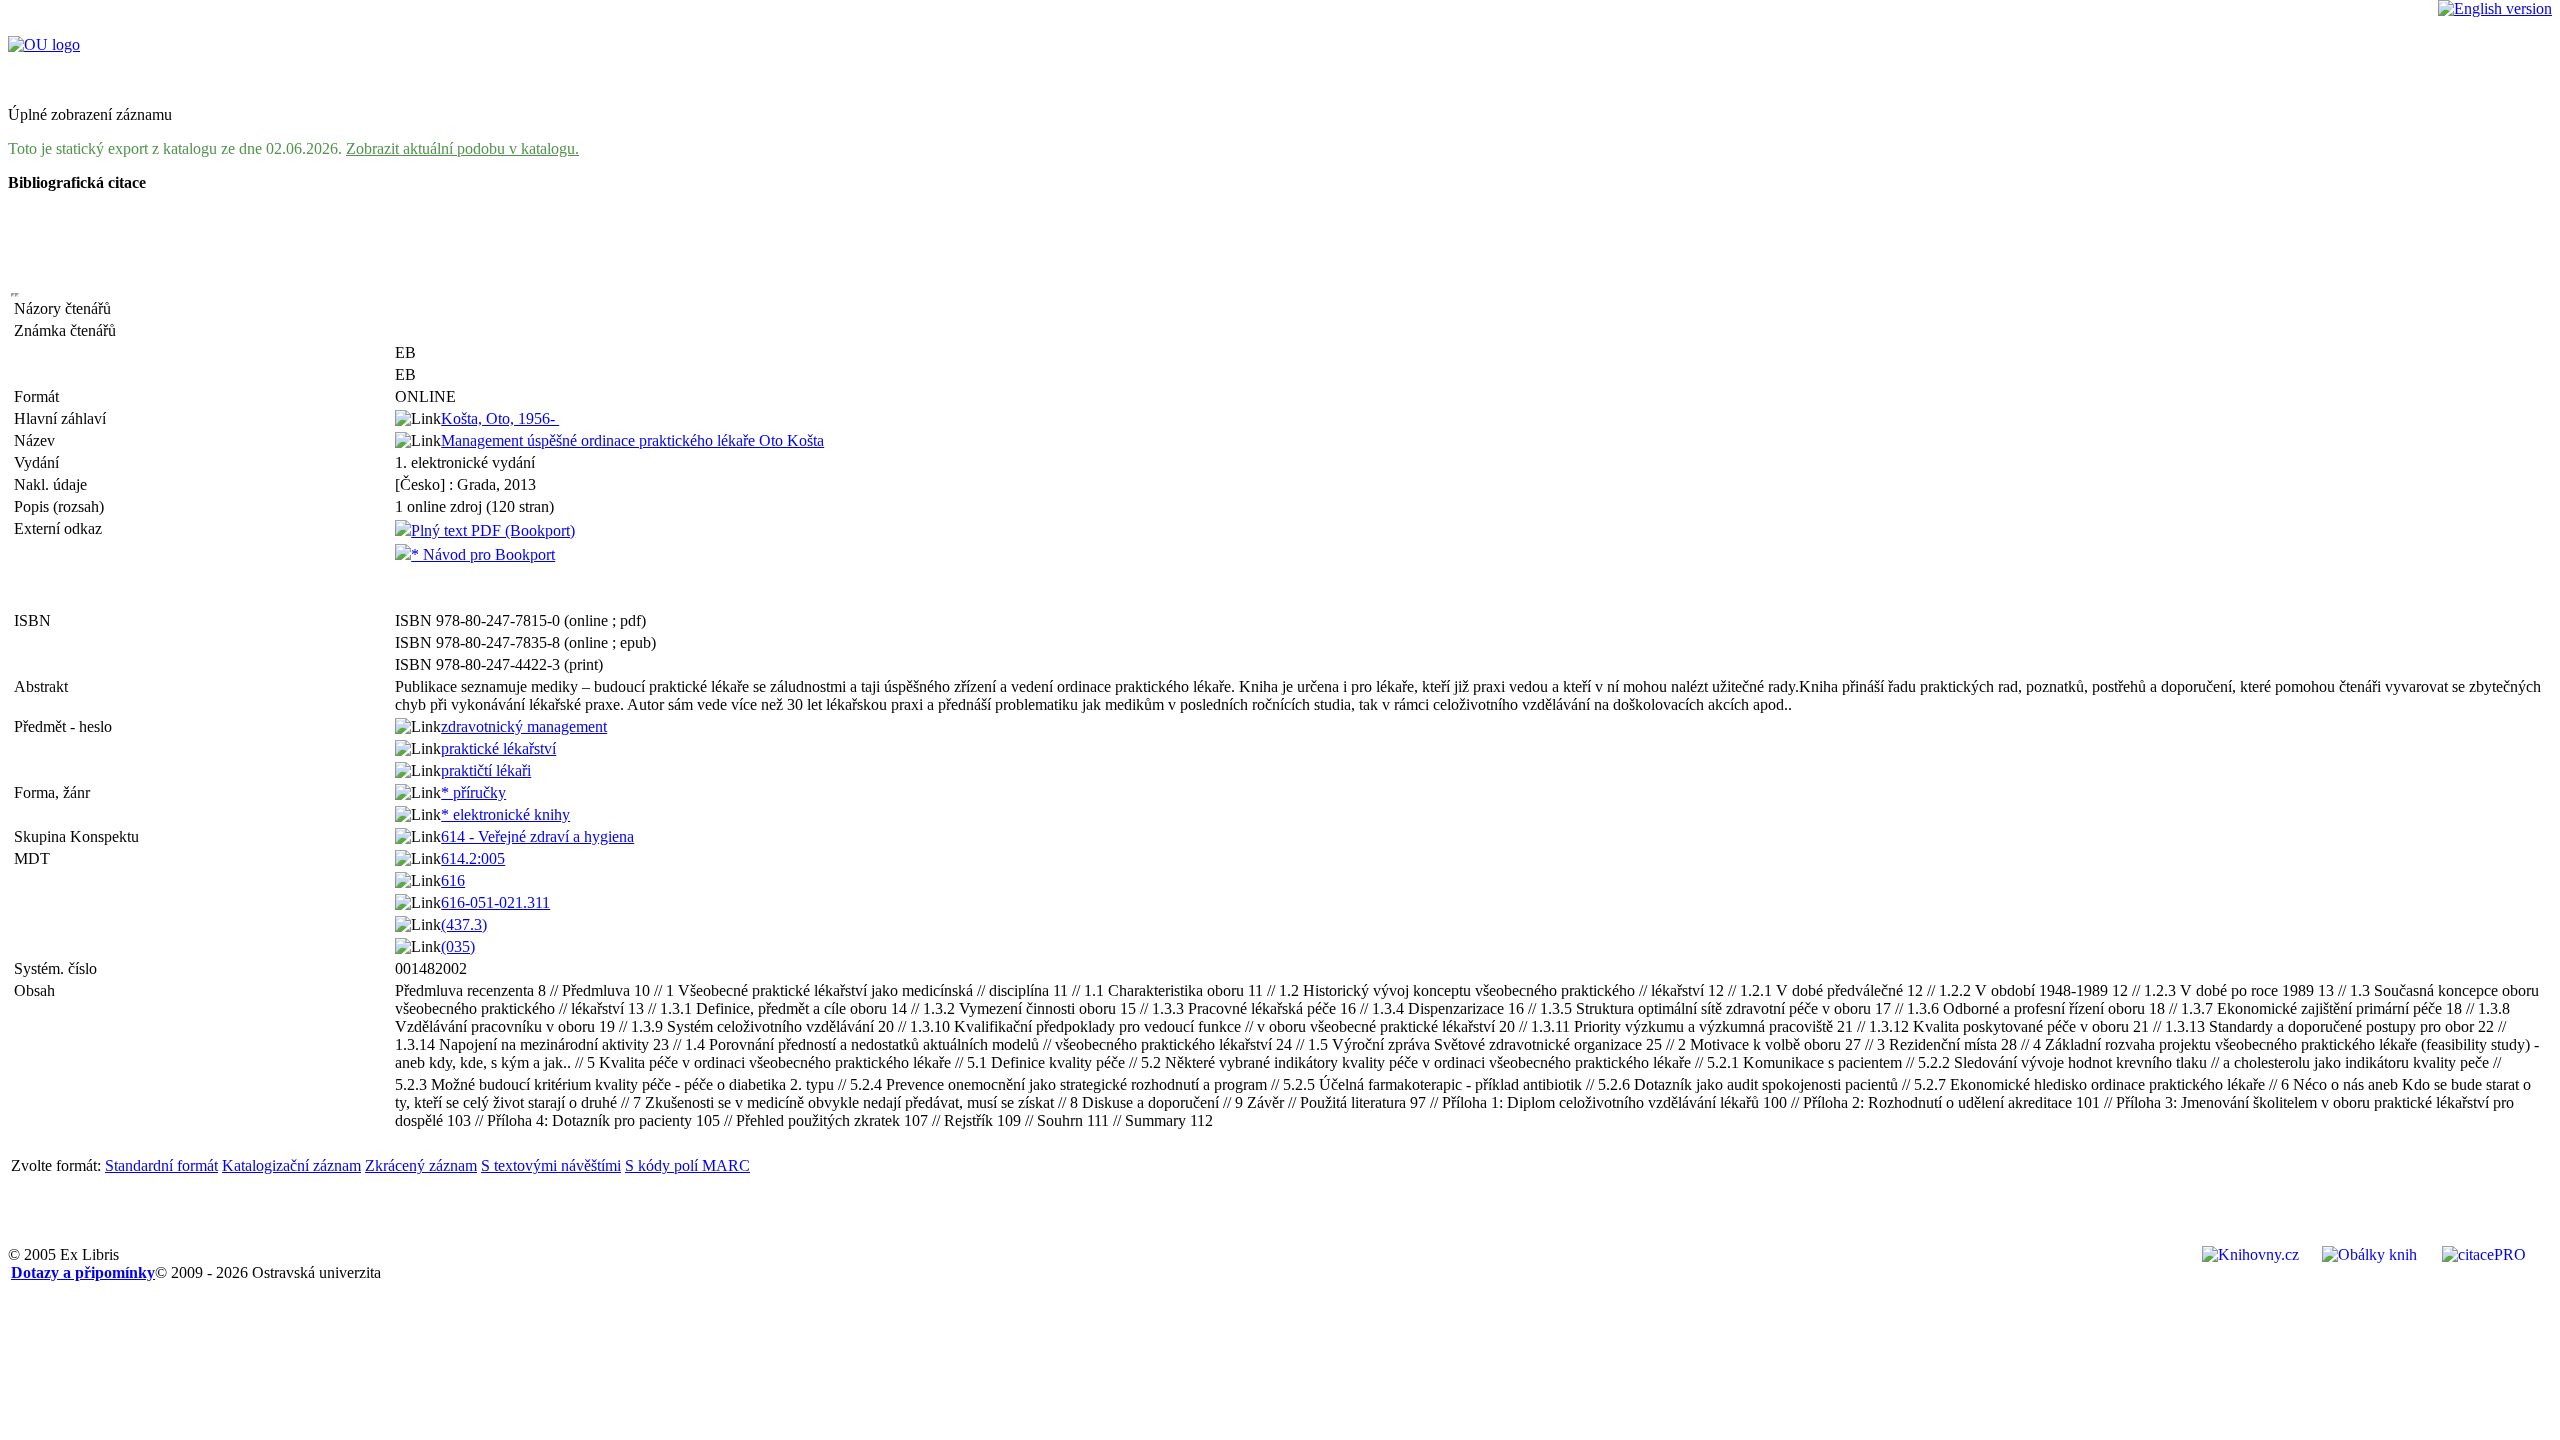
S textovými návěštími (551, 1165)
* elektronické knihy (505, 814)
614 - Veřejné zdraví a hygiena (537, 836)
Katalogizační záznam (291, 1165)
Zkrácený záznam (421, 1165)
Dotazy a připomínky (83, 1272)
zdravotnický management (524, 726)
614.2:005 (473, 858)
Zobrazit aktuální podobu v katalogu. (462, 148)
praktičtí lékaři (486, 770)
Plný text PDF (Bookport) (493, 530)
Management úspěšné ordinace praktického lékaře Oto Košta (632, 440)
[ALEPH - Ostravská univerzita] (44, 44)
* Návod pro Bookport (483, 554)
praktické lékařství (498, 748)
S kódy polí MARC (687, 1165)
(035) (458, 946)
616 (453, 880)
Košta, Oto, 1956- (500, 418)
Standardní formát (161, 1165)
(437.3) (464, 924)
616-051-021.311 (495, 902)
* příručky (473, 792)
